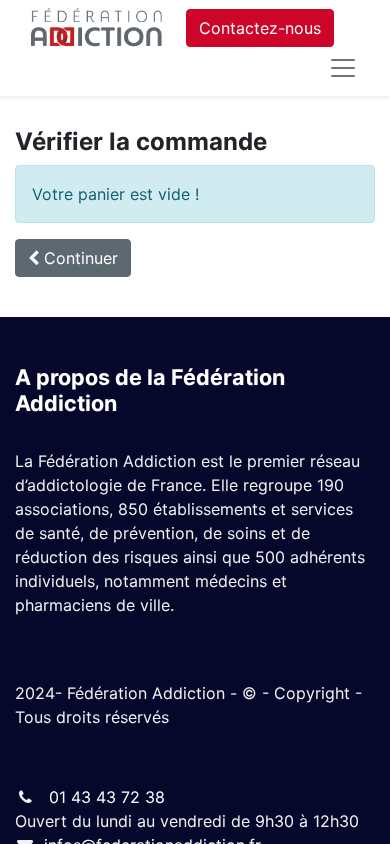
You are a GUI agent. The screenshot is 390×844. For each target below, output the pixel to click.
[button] (73, 258)
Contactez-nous (260, 28)
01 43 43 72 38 (104, 797)
